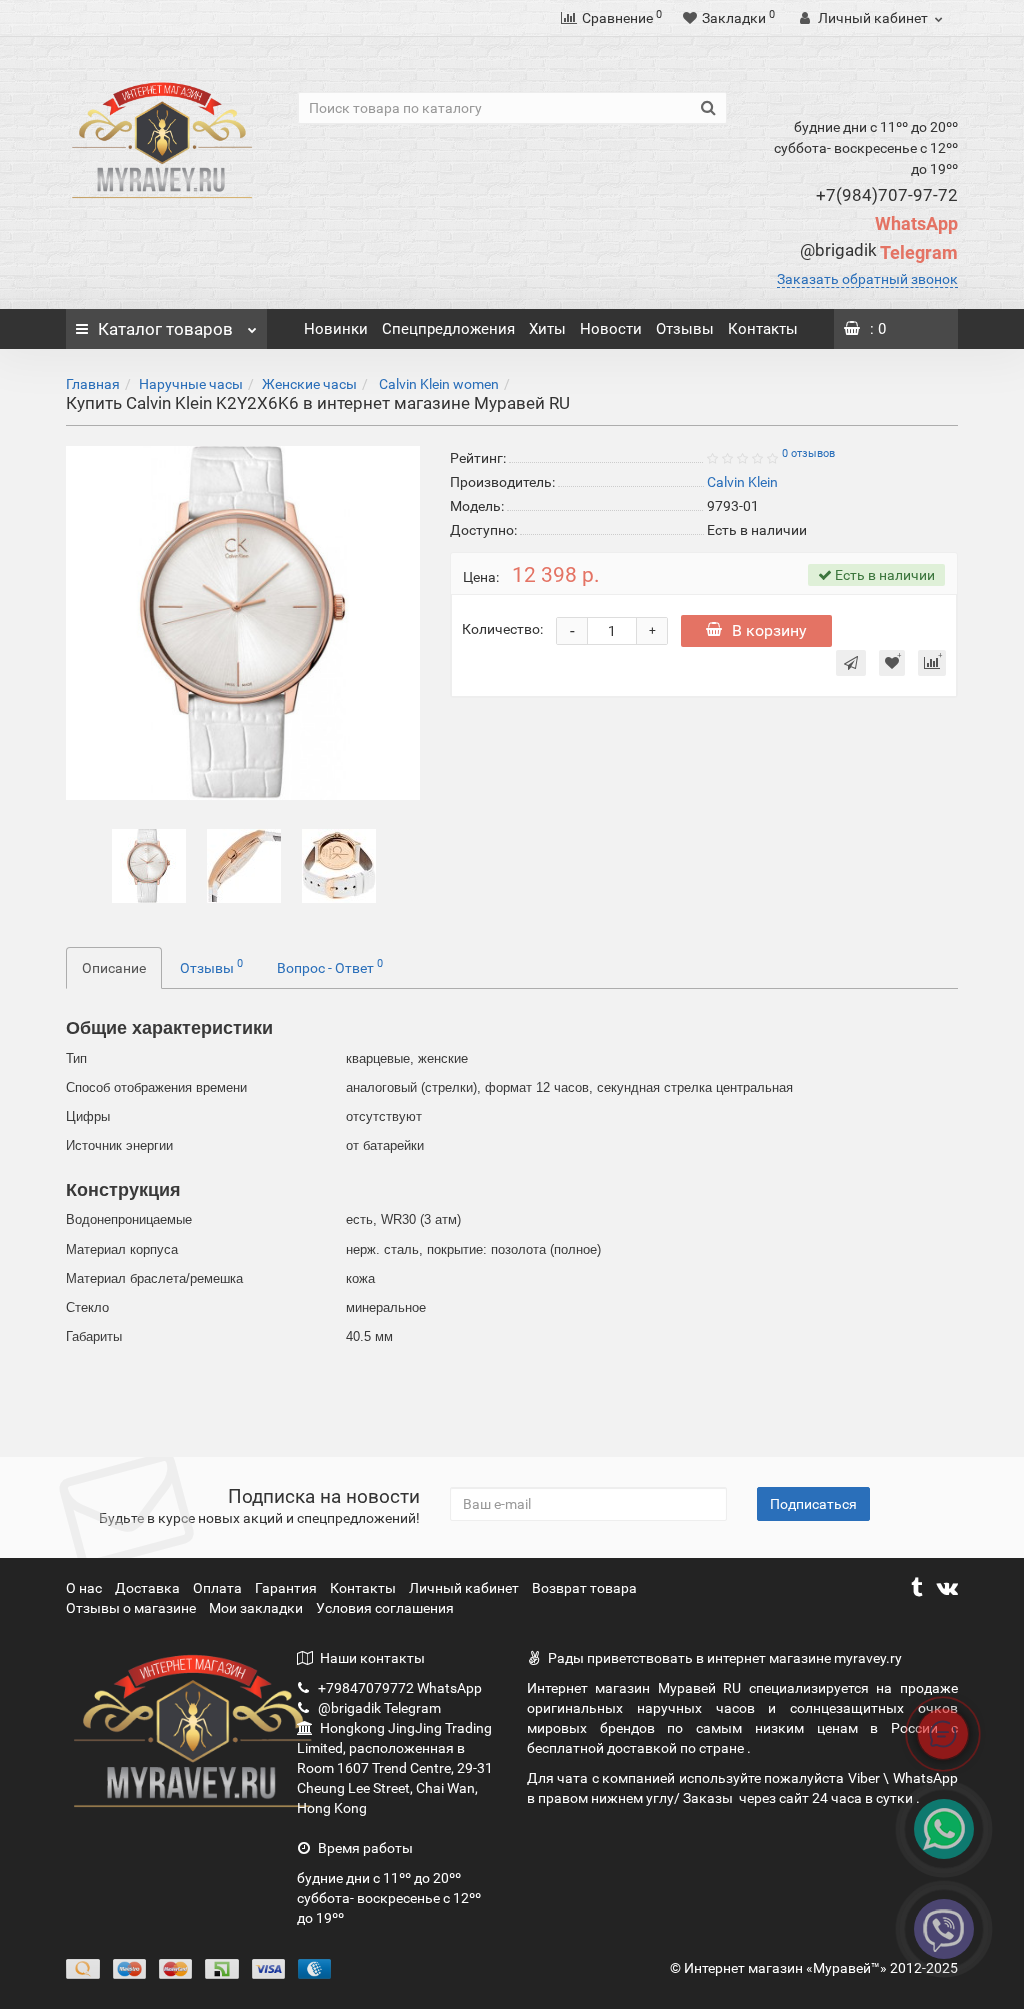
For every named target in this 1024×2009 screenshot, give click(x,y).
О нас (85, 1588)
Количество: (502, 629)
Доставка (149, 1588)
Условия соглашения (385, 1608)
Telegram (879, 252)
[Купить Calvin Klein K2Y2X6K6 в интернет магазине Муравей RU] (149, 864)
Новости (611, 329)
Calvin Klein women (437, 384)
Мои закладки (256, 1608)
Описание (114, 968)
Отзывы (685, 329)
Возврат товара (584, 1588)
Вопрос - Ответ (330, 966)
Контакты (763, 329)
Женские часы (309, 384)
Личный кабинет (465, 1588)
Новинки (336, 329)
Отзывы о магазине (132, 1608)
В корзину (769, 630)
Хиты (547, 329)
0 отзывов (808, 453)
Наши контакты (372, 1658)
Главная (93, 384)
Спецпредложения (448, 329)
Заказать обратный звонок (867, 279)
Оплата (219, 1588)
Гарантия (287, 1588)
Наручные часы (191, 384)
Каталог (165, 329)
